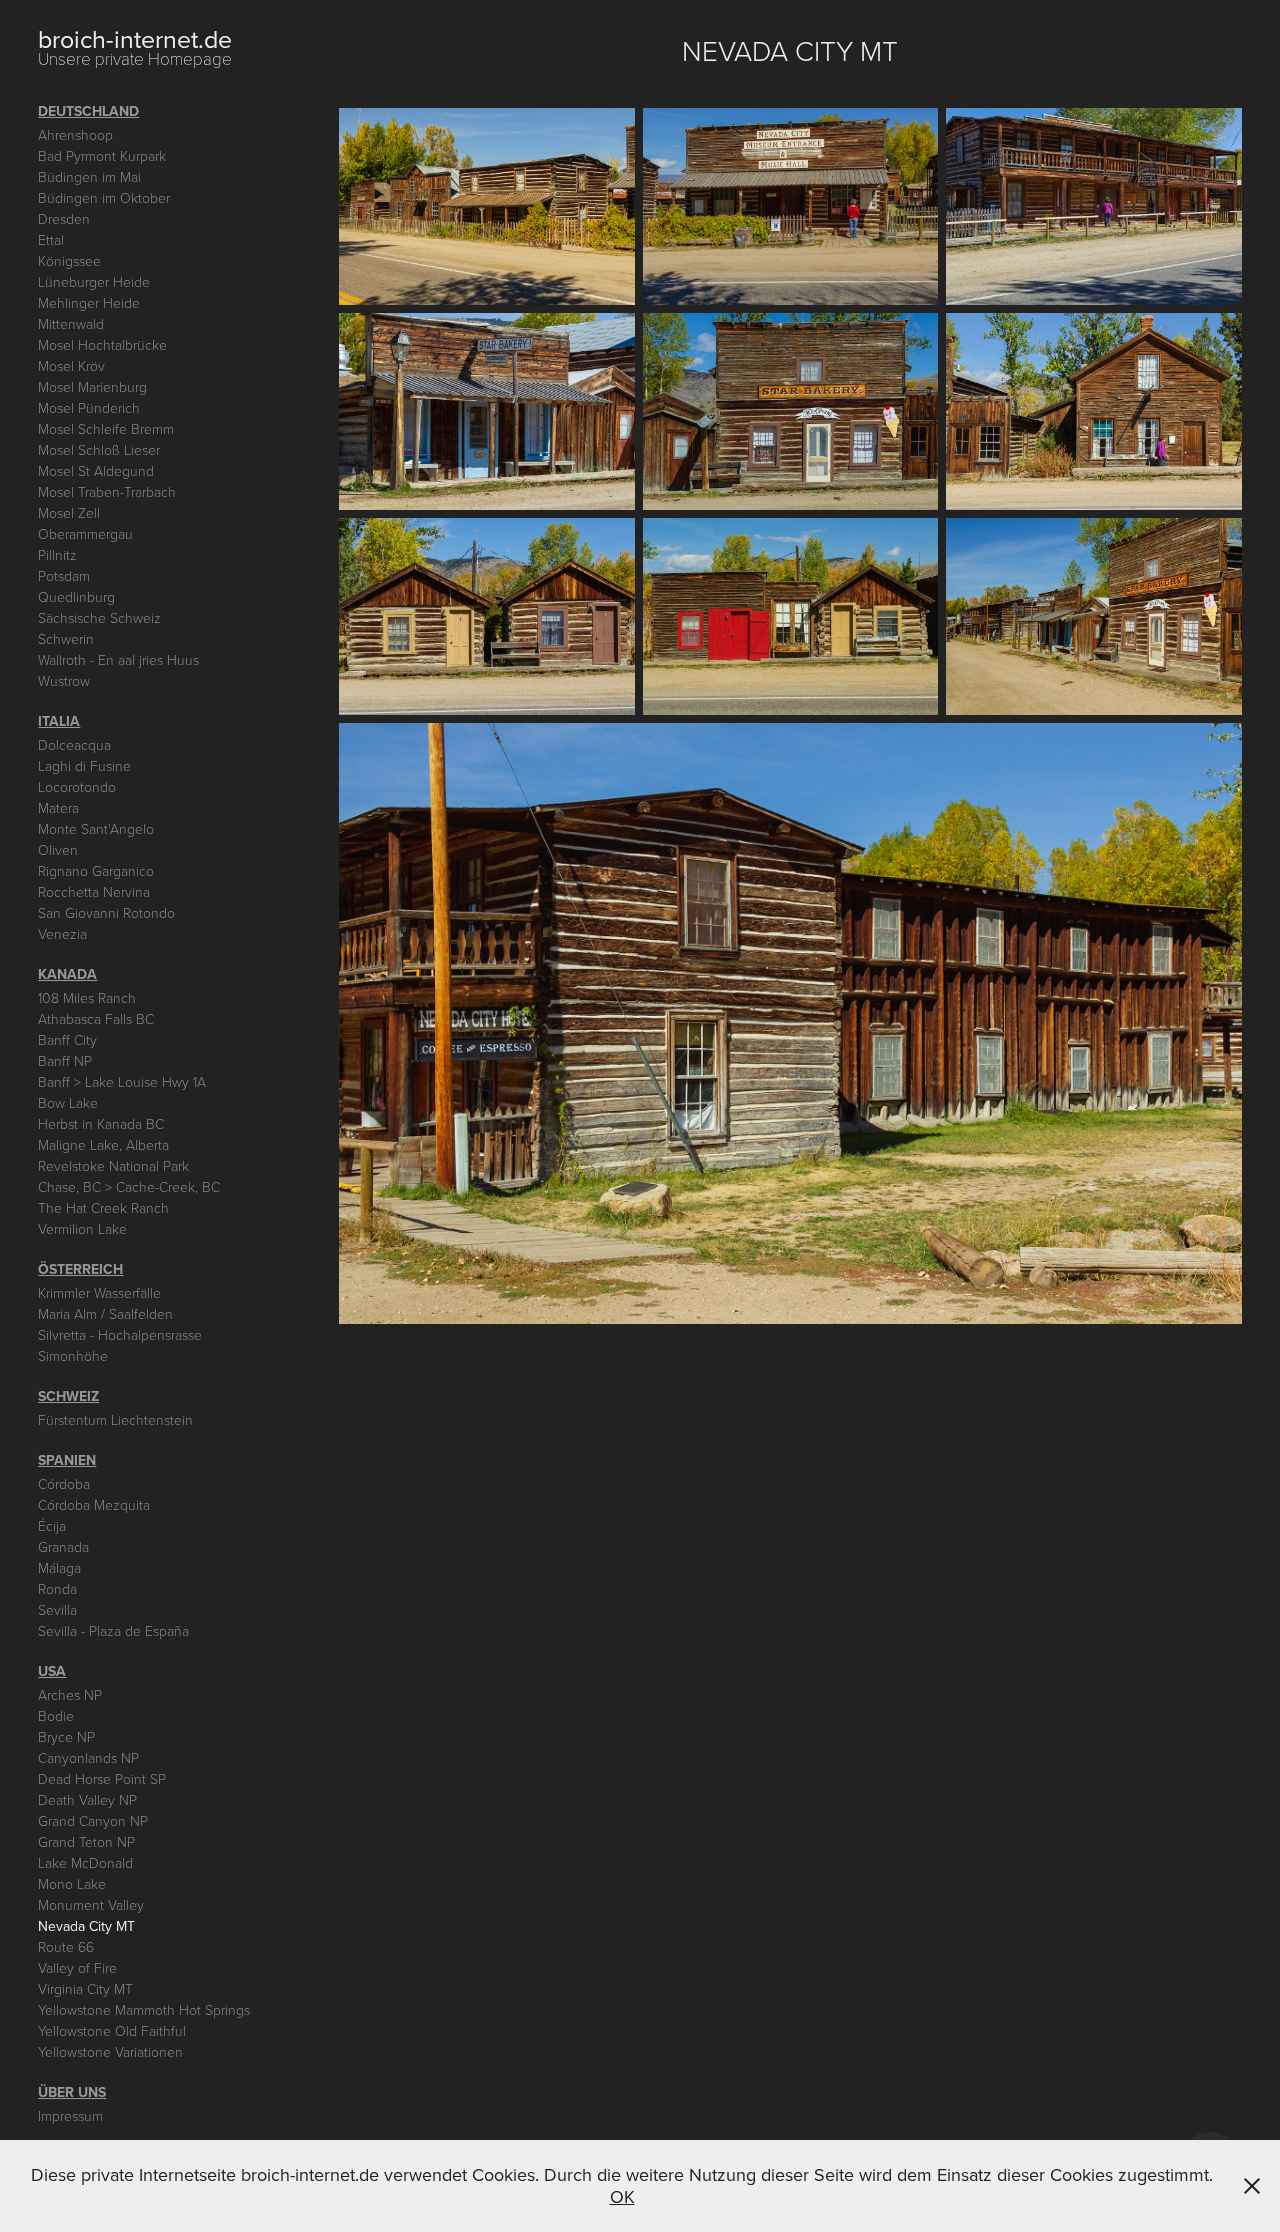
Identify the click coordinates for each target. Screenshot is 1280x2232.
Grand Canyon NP (93, 1820)
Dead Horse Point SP (102, 1778)
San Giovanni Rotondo (106, 912)
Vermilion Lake (82, 1228)
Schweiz (68, 1396)
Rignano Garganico (96, 870)
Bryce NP (66, 1736)
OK (622, 2196)
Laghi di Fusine (84, 765)
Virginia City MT (85, 1988)
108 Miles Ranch (87, 997)
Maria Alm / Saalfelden (105, 1313)
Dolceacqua (74, 744)
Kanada (67, 974)
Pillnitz (57, 554)
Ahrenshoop (75, 134)
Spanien (67, 1460)
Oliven (58, 849)
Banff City (67, 1039)
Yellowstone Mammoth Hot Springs (144, 2009)
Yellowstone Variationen (110, 2051)
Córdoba (64, 1483)
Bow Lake (68, 1102)
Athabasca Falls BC (96, 1018)
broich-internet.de (135, 38)
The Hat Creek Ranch (103, 1207)
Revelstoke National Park (113, 1165)
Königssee (69, 260)
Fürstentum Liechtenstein (115, 1419)
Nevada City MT (86, 1926)
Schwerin (66, 638)
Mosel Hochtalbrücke (102, 344)
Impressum (70, 2115)
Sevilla (57, 1609)
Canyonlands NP (88, 1757)
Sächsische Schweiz (99, 617)
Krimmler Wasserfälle (99, 1292)
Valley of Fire (77, 1967)
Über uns (72, 2092)
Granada (63, 1546)
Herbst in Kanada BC (101, 1123)
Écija (52, 1525)
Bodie (56, 1715)
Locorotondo (77, 786)
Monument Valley (91, 1904)
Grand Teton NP (86, 1841)
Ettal (51, 239)
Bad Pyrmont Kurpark (102, 155)
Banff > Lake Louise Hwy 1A (122, 1081)
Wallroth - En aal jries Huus (118, 659)
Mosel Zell (69, 512)
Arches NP (70, 1694)
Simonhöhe (73, 1355)
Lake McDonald (85, 1862)
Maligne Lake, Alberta (103, 1144)
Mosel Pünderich (89, 407)
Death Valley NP (87, 1799)
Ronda (57, 1588)
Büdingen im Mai (89, 176)
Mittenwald (71, 323)
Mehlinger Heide (89, 302)
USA (52, 1671)
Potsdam (64, 575)
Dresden (64, 218)
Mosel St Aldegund (96, 470)
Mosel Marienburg (92, 386)
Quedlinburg (76, 596)
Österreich (80, 1269)
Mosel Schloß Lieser (99, 449)
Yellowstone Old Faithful (112, 2030)
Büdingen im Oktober (104, 197)
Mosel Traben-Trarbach (107, 491)
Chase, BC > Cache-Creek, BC (129, 1186)
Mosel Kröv (71, 365)
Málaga (59, 1567)
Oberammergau (85, 533)
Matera (58, 807)
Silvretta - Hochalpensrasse (120, 1334)
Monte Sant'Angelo (96, 828)
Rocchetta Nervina (94, 891)
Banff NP (65, 1060)
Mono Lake (72, 1883)
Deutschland (88, 111)
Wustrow (64, 680)
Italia (59, 721)
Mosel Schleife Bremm (106, 428)
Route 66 (66, 1946)
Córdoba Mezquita (94, 1504)
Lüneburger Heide (94, 281)
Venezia (62, 933)
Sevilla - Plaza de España (113, 1630)
